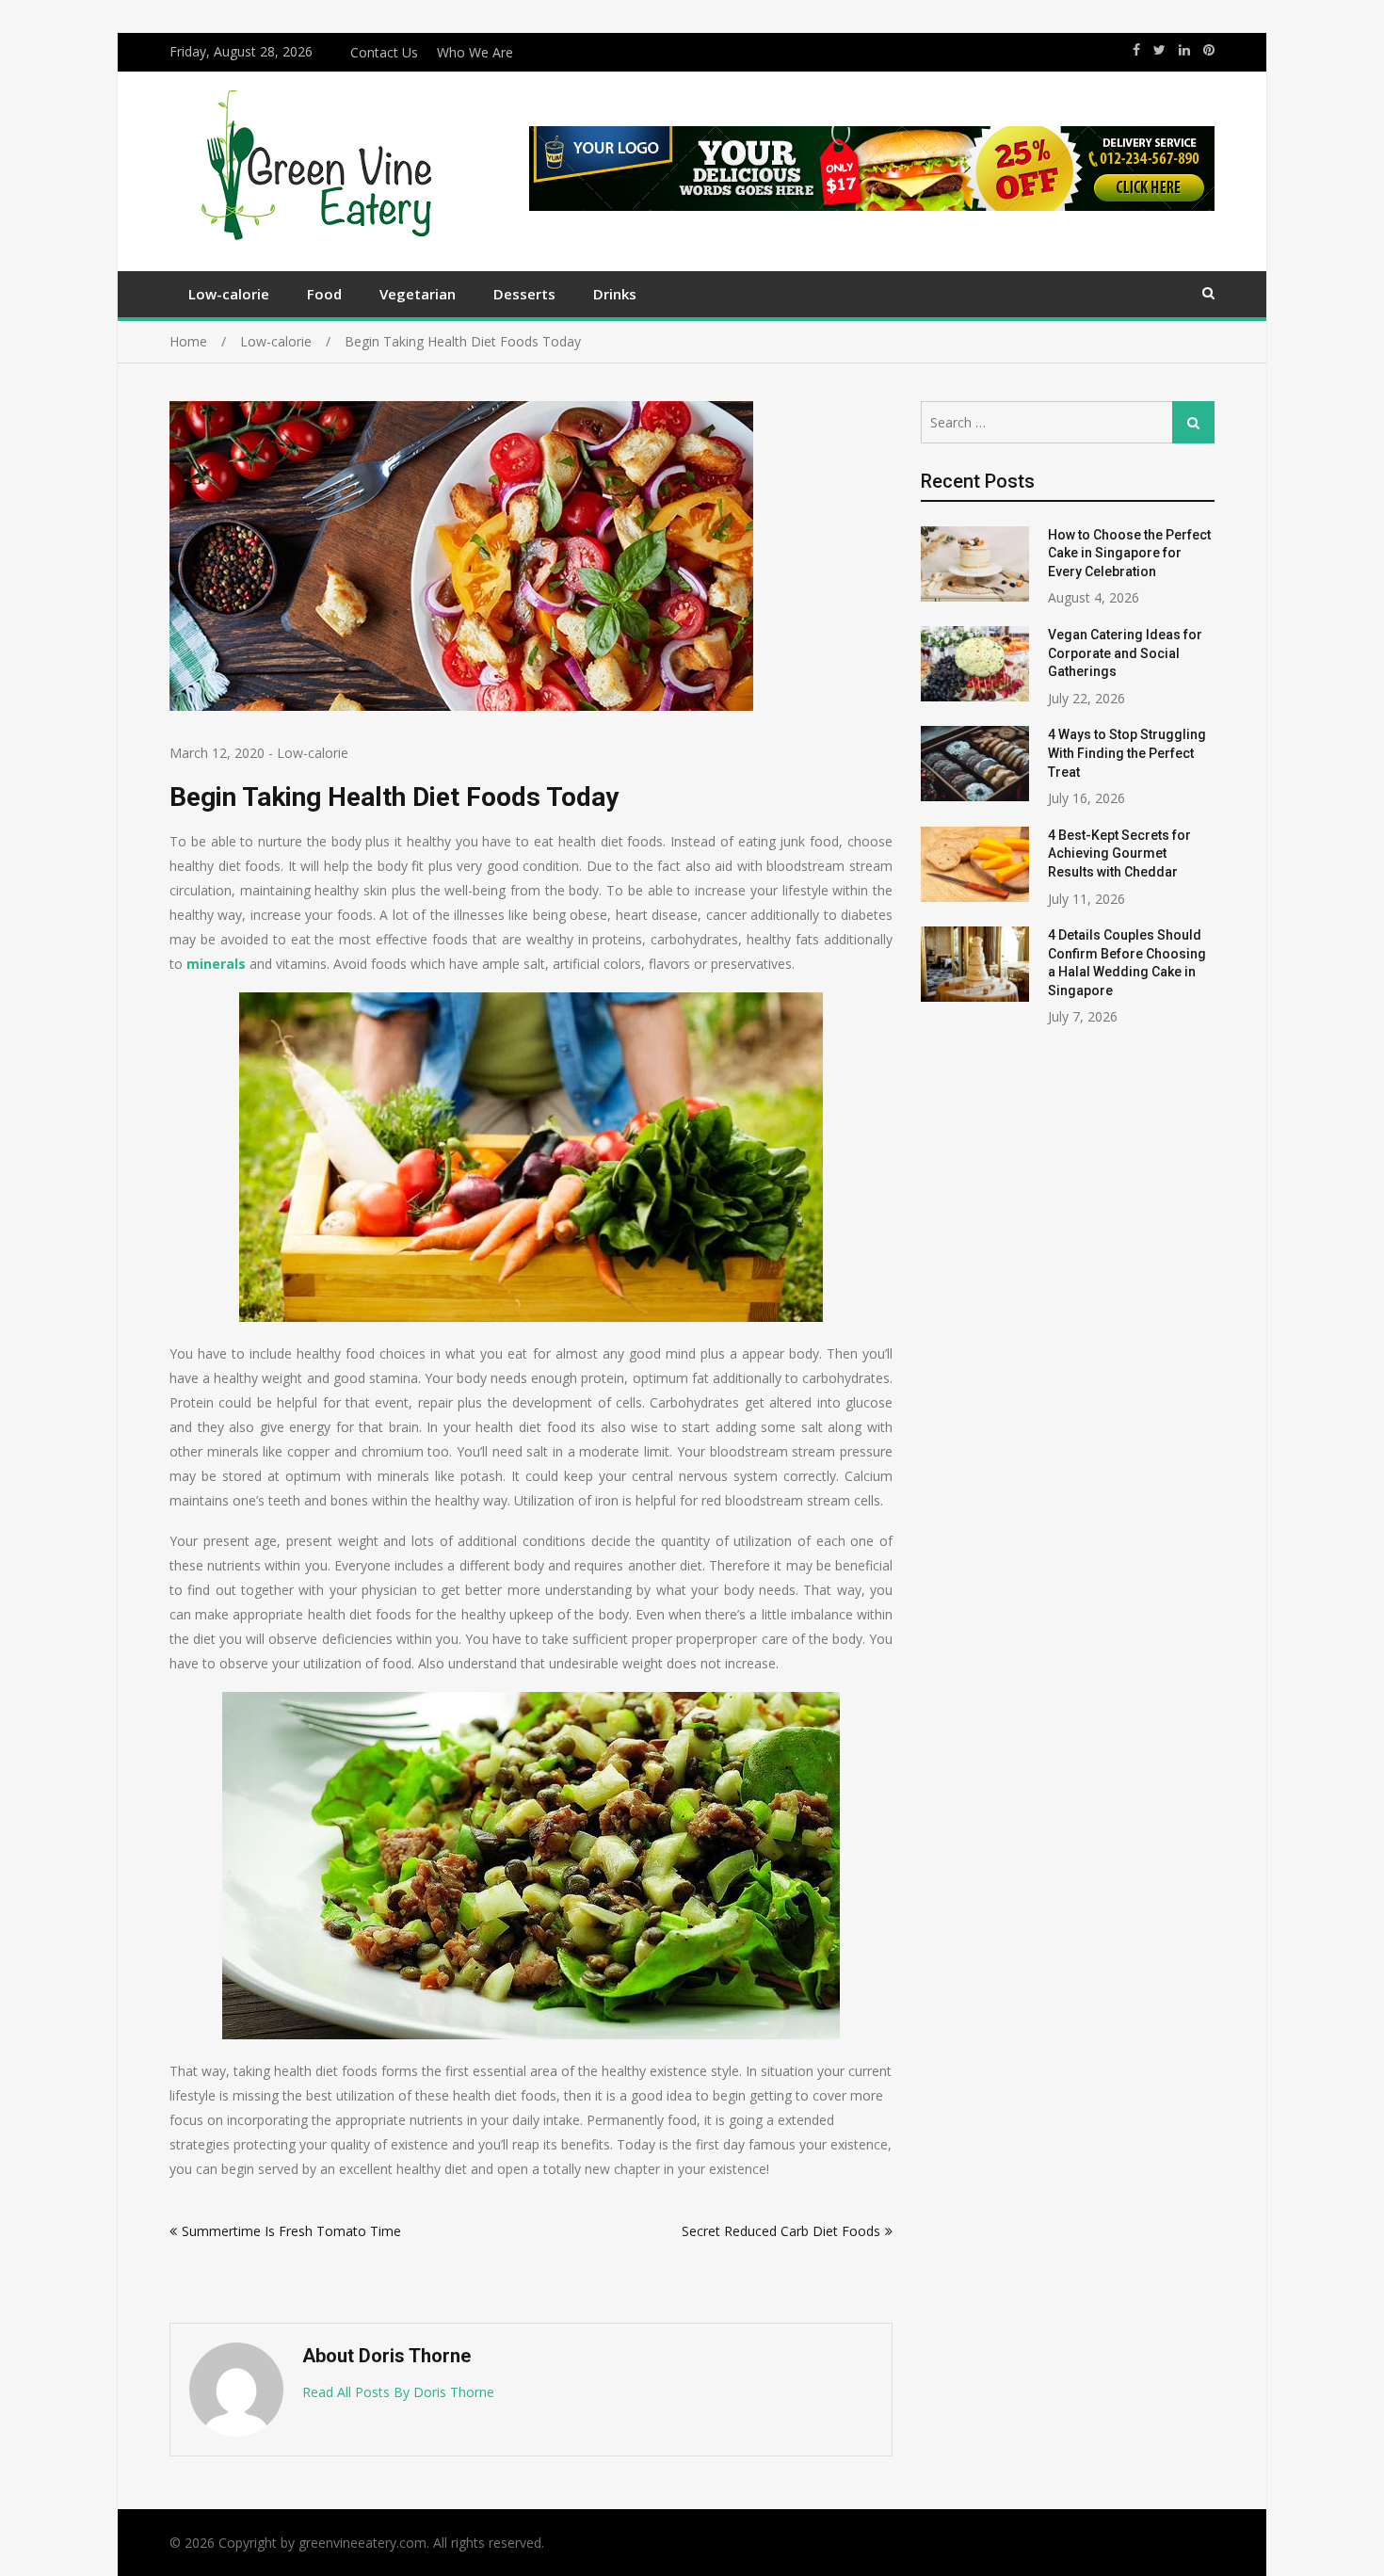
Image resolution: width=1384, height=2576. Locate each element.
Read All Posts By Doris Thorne (398, 2392)
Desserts (524, 294)
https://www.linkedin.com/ (1184, 50)
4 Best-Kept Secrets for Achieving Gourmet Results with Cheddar (1119, 853)
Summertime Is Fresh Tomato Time (291, 2231)
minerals (216, 964)
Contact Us (384, 52)
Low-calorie (229, 294)
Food (324, 294)
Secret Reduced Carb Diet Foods (781, 2231)
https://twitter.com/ (1159, 50)
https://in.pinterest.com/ (1209, 50)
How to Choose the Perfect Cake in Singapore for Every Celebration (1129, 553)
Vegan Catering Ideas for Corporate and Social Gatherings (1125, 653)
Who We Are (475, 52)
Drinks (615, 294)
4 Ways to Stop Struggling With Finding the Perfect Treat (1127, 753)
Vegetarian (418, 294)
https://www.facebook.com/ (1136, 50)
